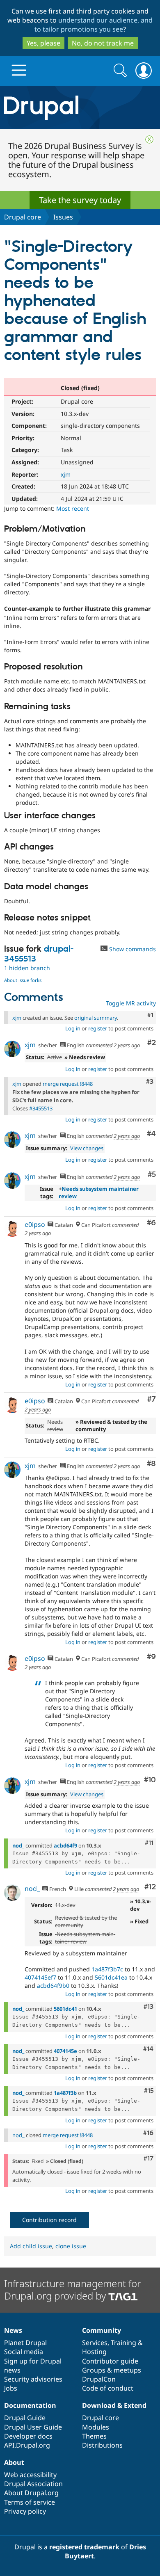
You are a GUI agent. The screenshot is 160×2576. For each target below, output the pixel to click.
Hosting (94, 2352)
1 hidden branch (27, 968)
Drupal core (23, 217)
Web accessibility (30, 2475)
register (98, 1028)
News (13, 2330)
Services (95, 2343)
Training (123, 2343)
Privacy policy (25, 2511)
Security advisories (33, 2379)
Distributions (102, 2445)
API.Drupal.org (27, 2445)
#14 (148, 2049)
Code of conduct (108, 2388)
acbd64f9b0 (53, 1986)
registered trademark (84, 2547)
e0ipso (35, 1224)
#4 (151, 1134)
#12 (150, 1887)
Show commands (132, 949)
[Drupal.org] (80, 107)
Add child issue (31, 2246)
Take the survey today (80, 200)
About (14, 2462)
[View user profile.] (12, 1049)
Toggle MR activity (131, 1003)
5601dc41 (65, 2009)
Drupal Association (33, 2484)
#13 (149, 2007)
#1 (150, 1015)
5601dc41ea (111, 1977)
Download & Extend (114, 2405)
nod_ (18, 1845)
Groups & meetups (112, 2370)
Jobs (11, 2388)
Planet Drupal (25, 2343)
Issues (63, 217)
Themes (94, 2436)
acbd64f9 (65, 1845)
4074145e (65, 2051)
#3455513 (41, 1108)
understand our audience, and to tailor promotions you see (94, 25)
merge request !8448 (68, 1084)
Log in (73, 1028)
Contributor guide (110, 2361)
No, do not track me (103, 43)
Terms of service (30, 2502)
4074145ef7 (40, 1977)
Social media (24, 2352)
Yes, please (43, 43)
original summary (96, 1018)
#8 (151, 1464)
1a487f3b (65, 2093)
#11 (149, 1843)
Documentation (30, 2405)
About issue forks (23, 980)
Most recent (73, 508)
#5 (152, 1175)
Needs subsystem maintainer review (99, 1192)
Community (102, 2330)
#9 (151, 1657)
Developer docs (28, 2436)
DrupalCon (99, 2379)
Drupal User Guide (33, 2427)
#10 (150, 1780)
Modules (96, 2427)
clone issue (71, 2246)
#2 (152, 1043)
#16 (148, 2133)
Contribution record (49, 2220)
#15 (149, 2091)
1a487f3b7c (107, 1969)
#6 (151, 1223)
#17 (149, 2158)
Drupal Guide (25, 2418)
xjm (66, 474)
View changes (87, 1148)
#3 (150, 1082)
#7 (152, 1399)
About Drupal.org (31, 2493)
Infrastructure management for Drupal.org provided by (72, 2289)
